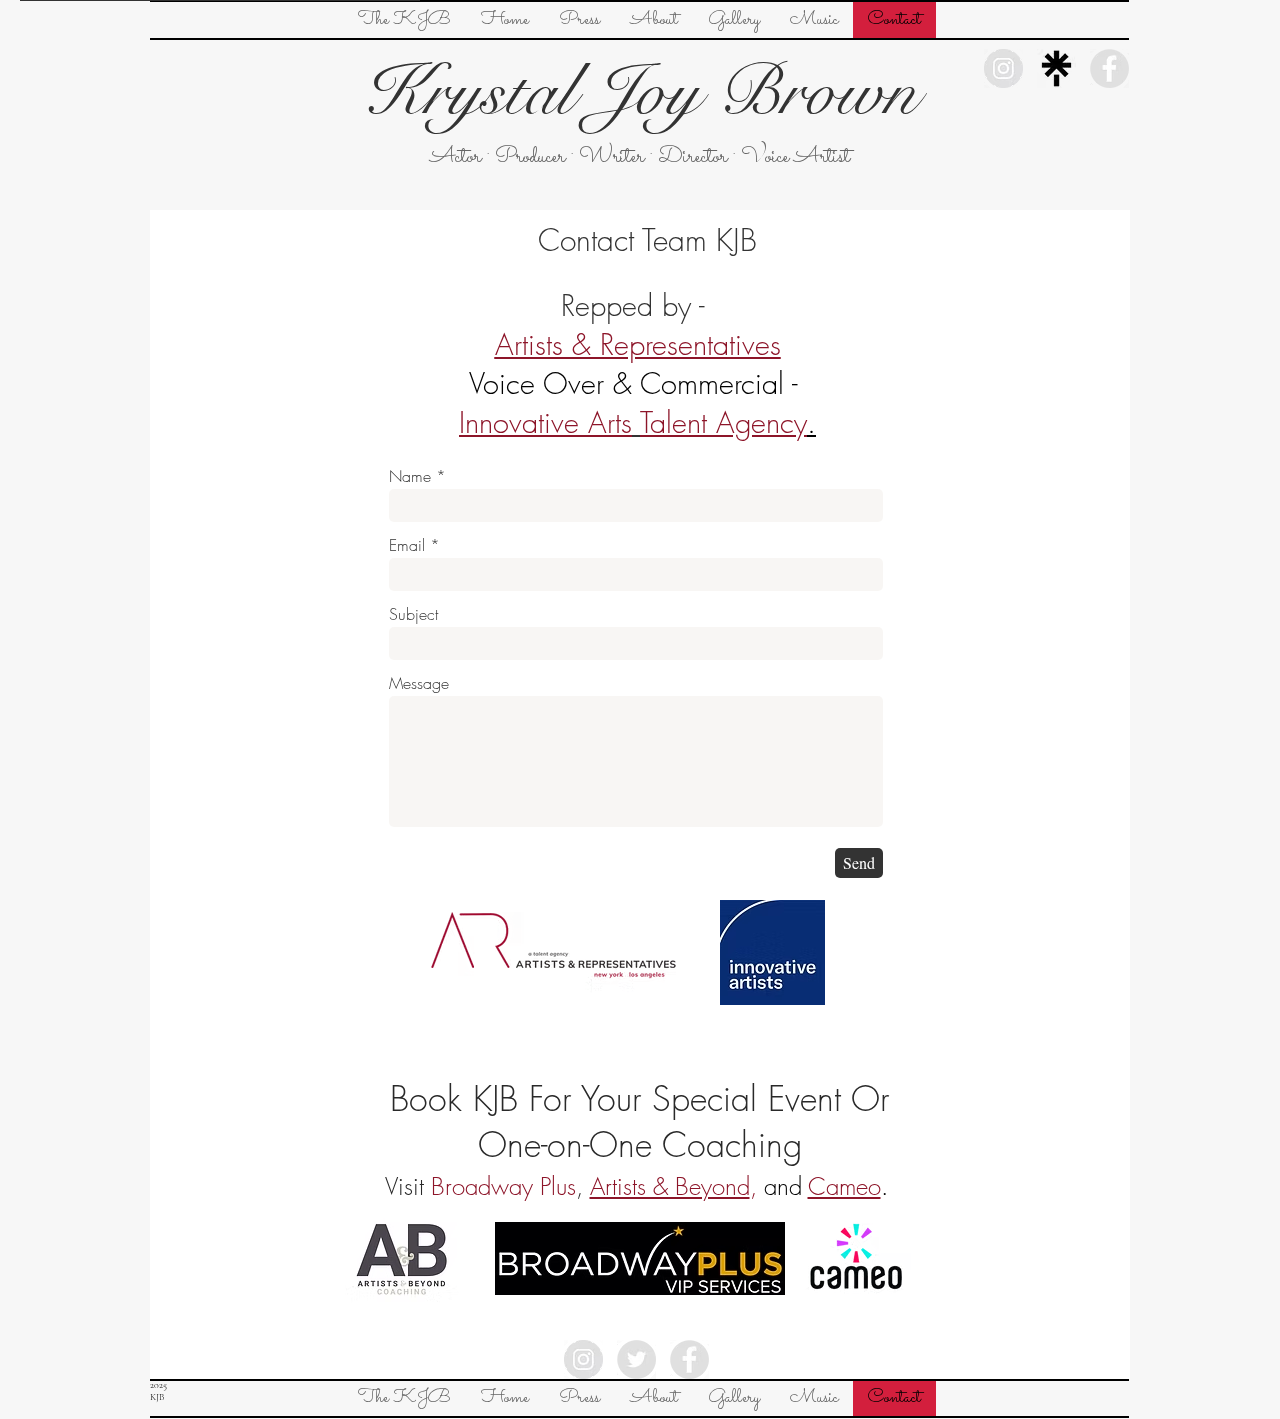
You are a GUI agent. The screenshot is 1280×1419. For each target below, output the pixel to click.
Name (410, 476)
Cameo (844, 1186)
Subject (413, 614)
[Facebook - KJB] (689, 1359)
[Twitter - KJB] (636, 1359)
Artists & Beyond (670, 1186)
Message (419, 683)
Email (407, 545)
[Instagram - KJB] (583, 1359)
